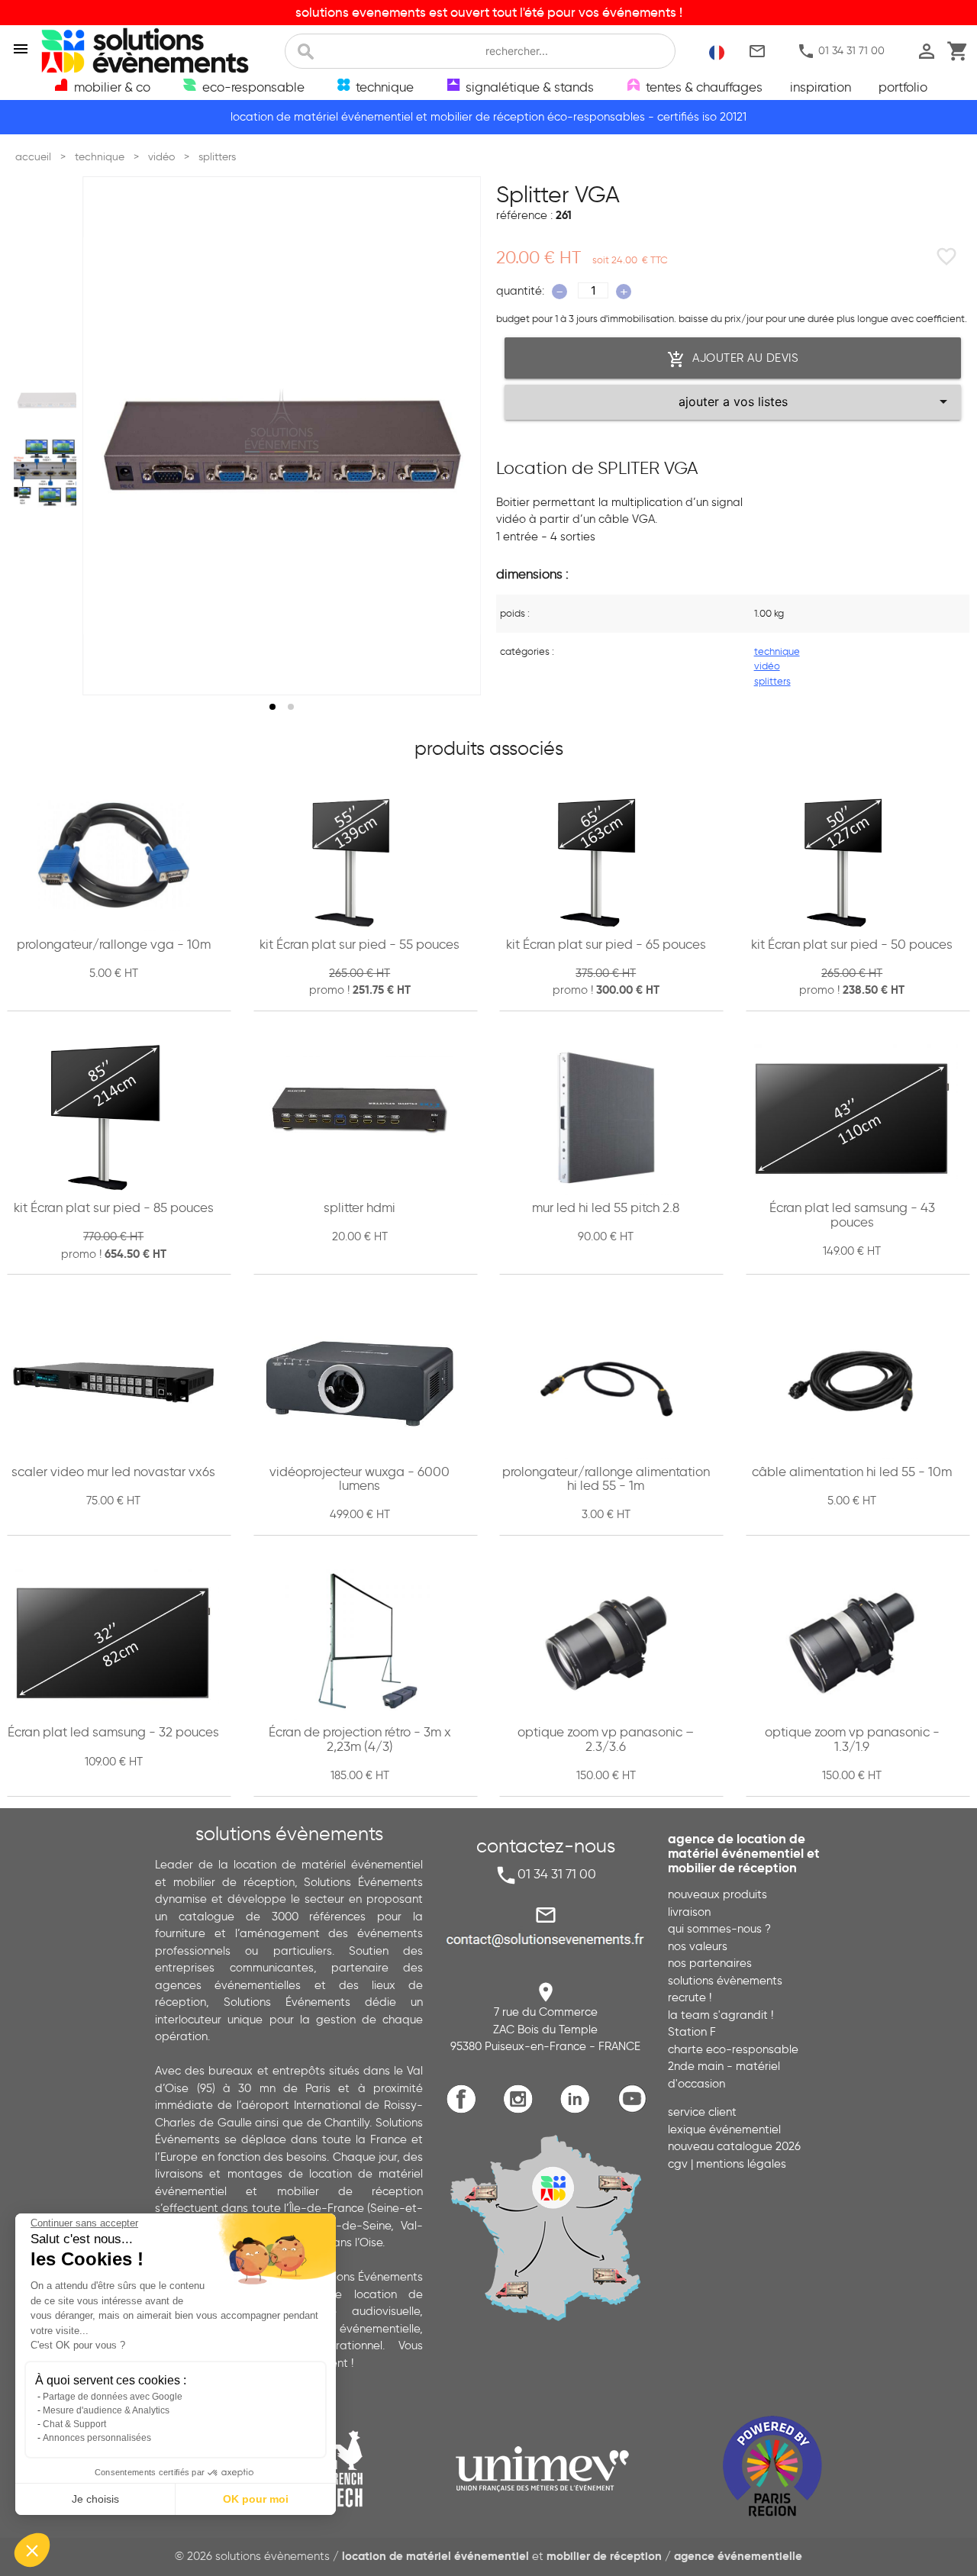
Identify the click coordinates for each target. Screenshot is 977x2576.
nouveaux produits (717, 1894)
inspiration (821, 87)
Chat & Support (74, 2424)
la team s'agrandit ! (721, 2015)
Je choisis (95, 2499)
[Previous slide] (108, 436)
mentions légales (741, 2164)
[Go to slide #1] (48, 398)
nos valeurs (698, 1946)
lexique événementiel (724, 2129)
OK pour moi (256, 2499)
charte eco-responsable (733, 2049)
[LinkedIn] (579, 2111)
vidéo (767, 666)
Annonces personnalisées (97, 2438)
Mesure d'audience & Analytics (106, 2410)
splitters (772, 681)
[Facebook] (465, 2111)
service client (702, 2112)
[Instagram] (522, 2111)
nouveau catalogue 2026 (734, 2146)
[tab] (272, 707)
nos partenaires (710, 1963)
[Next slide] (455, 436)
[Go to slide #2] (48, 473)
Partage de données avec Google (113, 2397)
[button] (32, 2550)
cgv (678, 2164)
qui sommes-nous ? (719, 1929)
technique (777, 651)
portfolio (903, 87)
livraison (689, 1912)
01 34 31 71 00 (841, 52)
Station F (692, 2032)
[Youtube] (636, 2111)
